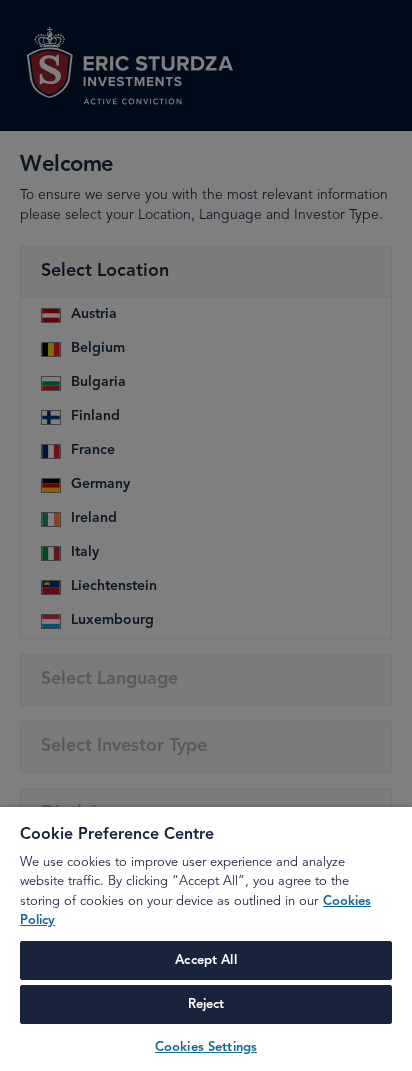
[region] (206, 939)
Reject (206, 1004)
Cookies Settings (206, 1047)
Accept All (205, 960)
